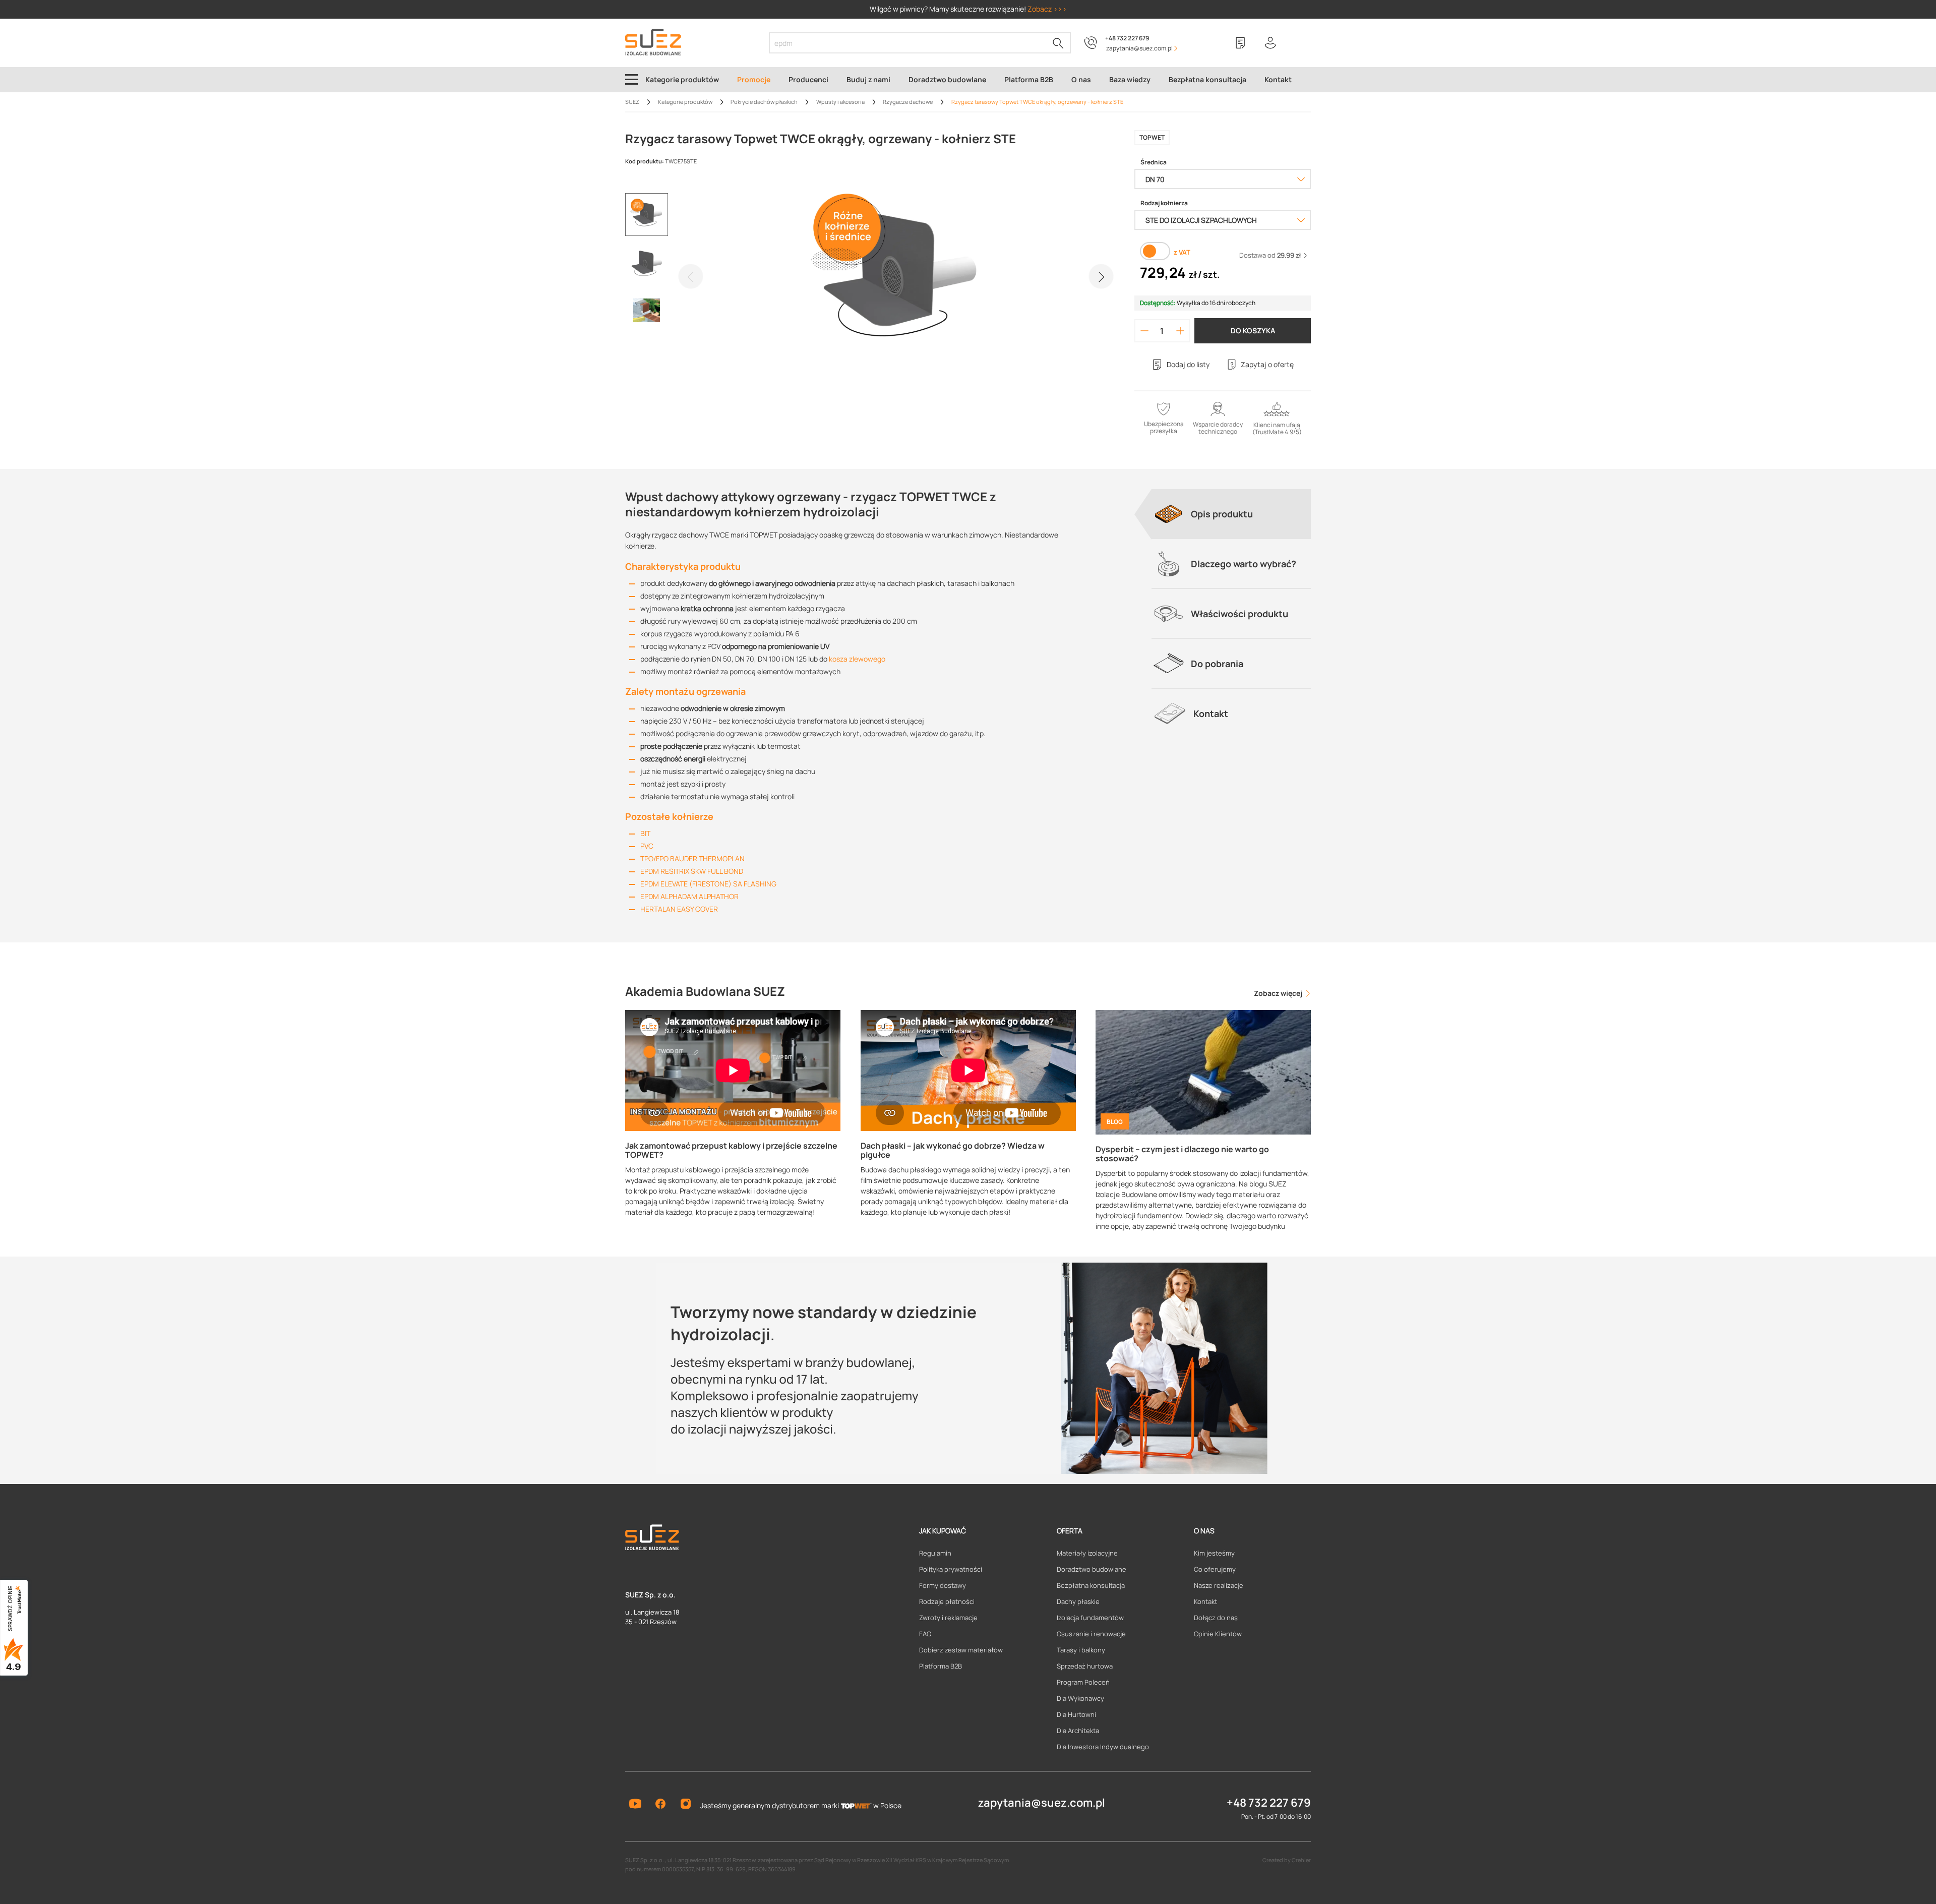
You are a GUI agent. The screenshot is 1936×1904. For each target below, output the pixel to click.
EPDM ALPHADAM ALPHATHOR (689, 896)
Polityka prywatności (951, 1569)
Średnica (1154, 162)
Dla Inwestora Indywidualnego (1103, 1747)
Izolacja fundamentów (1090, 1618)
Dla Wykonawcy (1080, 1698)
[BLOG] (1203, 1071)
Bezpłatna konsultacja (1091, 1585)
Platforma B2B (941, 1666)
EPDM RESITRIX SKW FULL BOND (692, 871)
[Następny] (1101, 276)
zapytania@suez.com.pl (1042, 1803)
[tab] (1231, 514)
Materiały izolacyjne (1087, 1553)
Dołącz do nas (1216, 1618)
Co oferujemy (1215, 1569)
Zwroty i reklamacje (948, 1618)
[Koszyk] (1301, 43)
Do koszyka (1253, 331)
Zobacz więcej (1279, 993)
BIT (645, 833)
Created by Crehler (1287, 1860)
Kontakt (1205, 1601)
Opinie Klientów (1218, 1634)
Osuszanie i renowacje (1091, 1634)
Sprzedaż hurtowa (1085, 1666)
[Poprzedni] (691, 276)
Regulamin (935, 1553)
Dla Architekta (1078, 1731)
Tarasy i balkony (1081, 1650)
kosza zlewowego (857, 659)
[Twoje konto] (1270, 43)
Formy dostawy (943, 1585)
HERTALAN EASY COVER (679, 909)
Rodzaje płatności (947, 1601)
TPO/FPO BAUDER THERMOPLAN (692, 858)
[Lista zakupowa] (1240, 43)
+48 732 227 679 (1127, 38)
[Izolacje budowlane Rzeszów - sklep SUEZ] (653, 42)
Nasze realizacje (1219, 1585)
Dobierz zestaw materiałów (961, 1650)
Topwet (1152, 137)
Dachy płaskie (1078, 1601)
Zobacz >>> (1047, 9)
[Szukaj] (1058, 43)
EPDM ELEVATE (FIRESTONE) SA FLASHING (708, 884)
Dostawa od (1270, 255)
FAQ (925, 1634)
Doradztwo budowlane (1092, 1569)
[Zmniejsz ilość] (1144, 331)
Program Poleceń (1083, 1682)
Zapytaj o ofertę (1267, 364)
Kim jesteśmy (1214, 1553)
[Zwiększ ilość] (1181, 331)
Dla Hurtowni (1076, 1714)
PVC (647, 846)
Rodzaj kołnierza (1164, 203)
